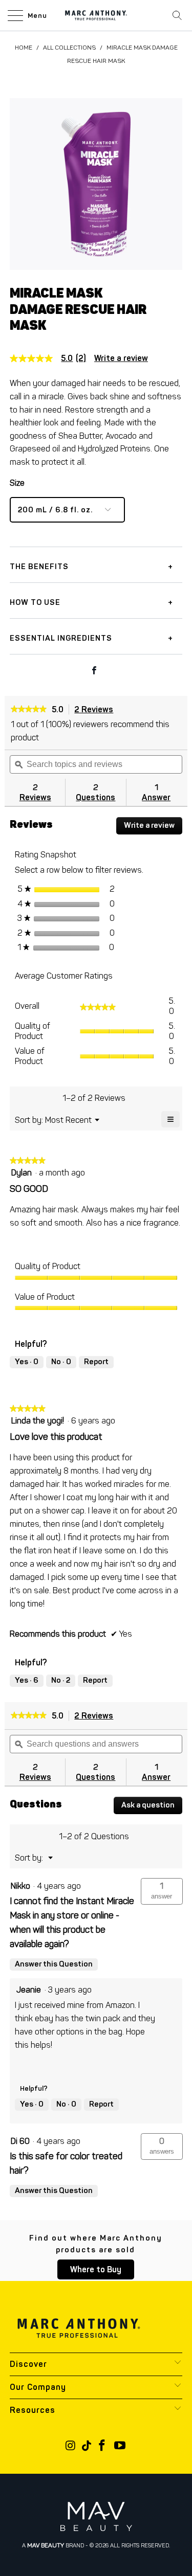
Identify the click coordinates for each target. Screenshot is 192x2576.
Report (96, 1362)
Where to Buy (96, 2269)
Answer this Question (54, 1964)
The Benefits (39, 567)
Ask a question (148, 1805)
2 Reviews (97, 710)
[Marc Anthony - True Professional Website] (96, 15)
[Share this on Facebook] (94, 671)
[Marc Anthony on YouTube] (120, 2446)
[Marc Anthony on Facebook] (102, 2446)
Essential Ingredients (61, 638)
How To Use (35, 602)
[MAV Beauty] (96, 2516)
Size (17, 483)
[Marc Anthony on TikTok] (87, 2446)
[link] (52, 358)
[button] (162, 1891)
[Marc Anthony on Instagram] (71, 2446)
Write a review (121, 358)
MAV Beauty (46, 2545)
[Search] (177, 15)
